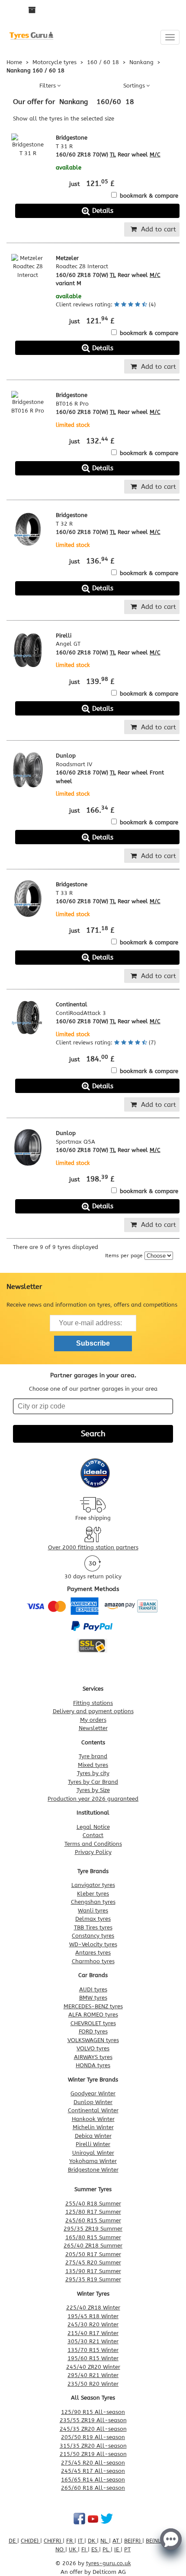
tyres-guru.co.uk (109, 2563)
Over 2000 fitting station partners (93, 1547)
